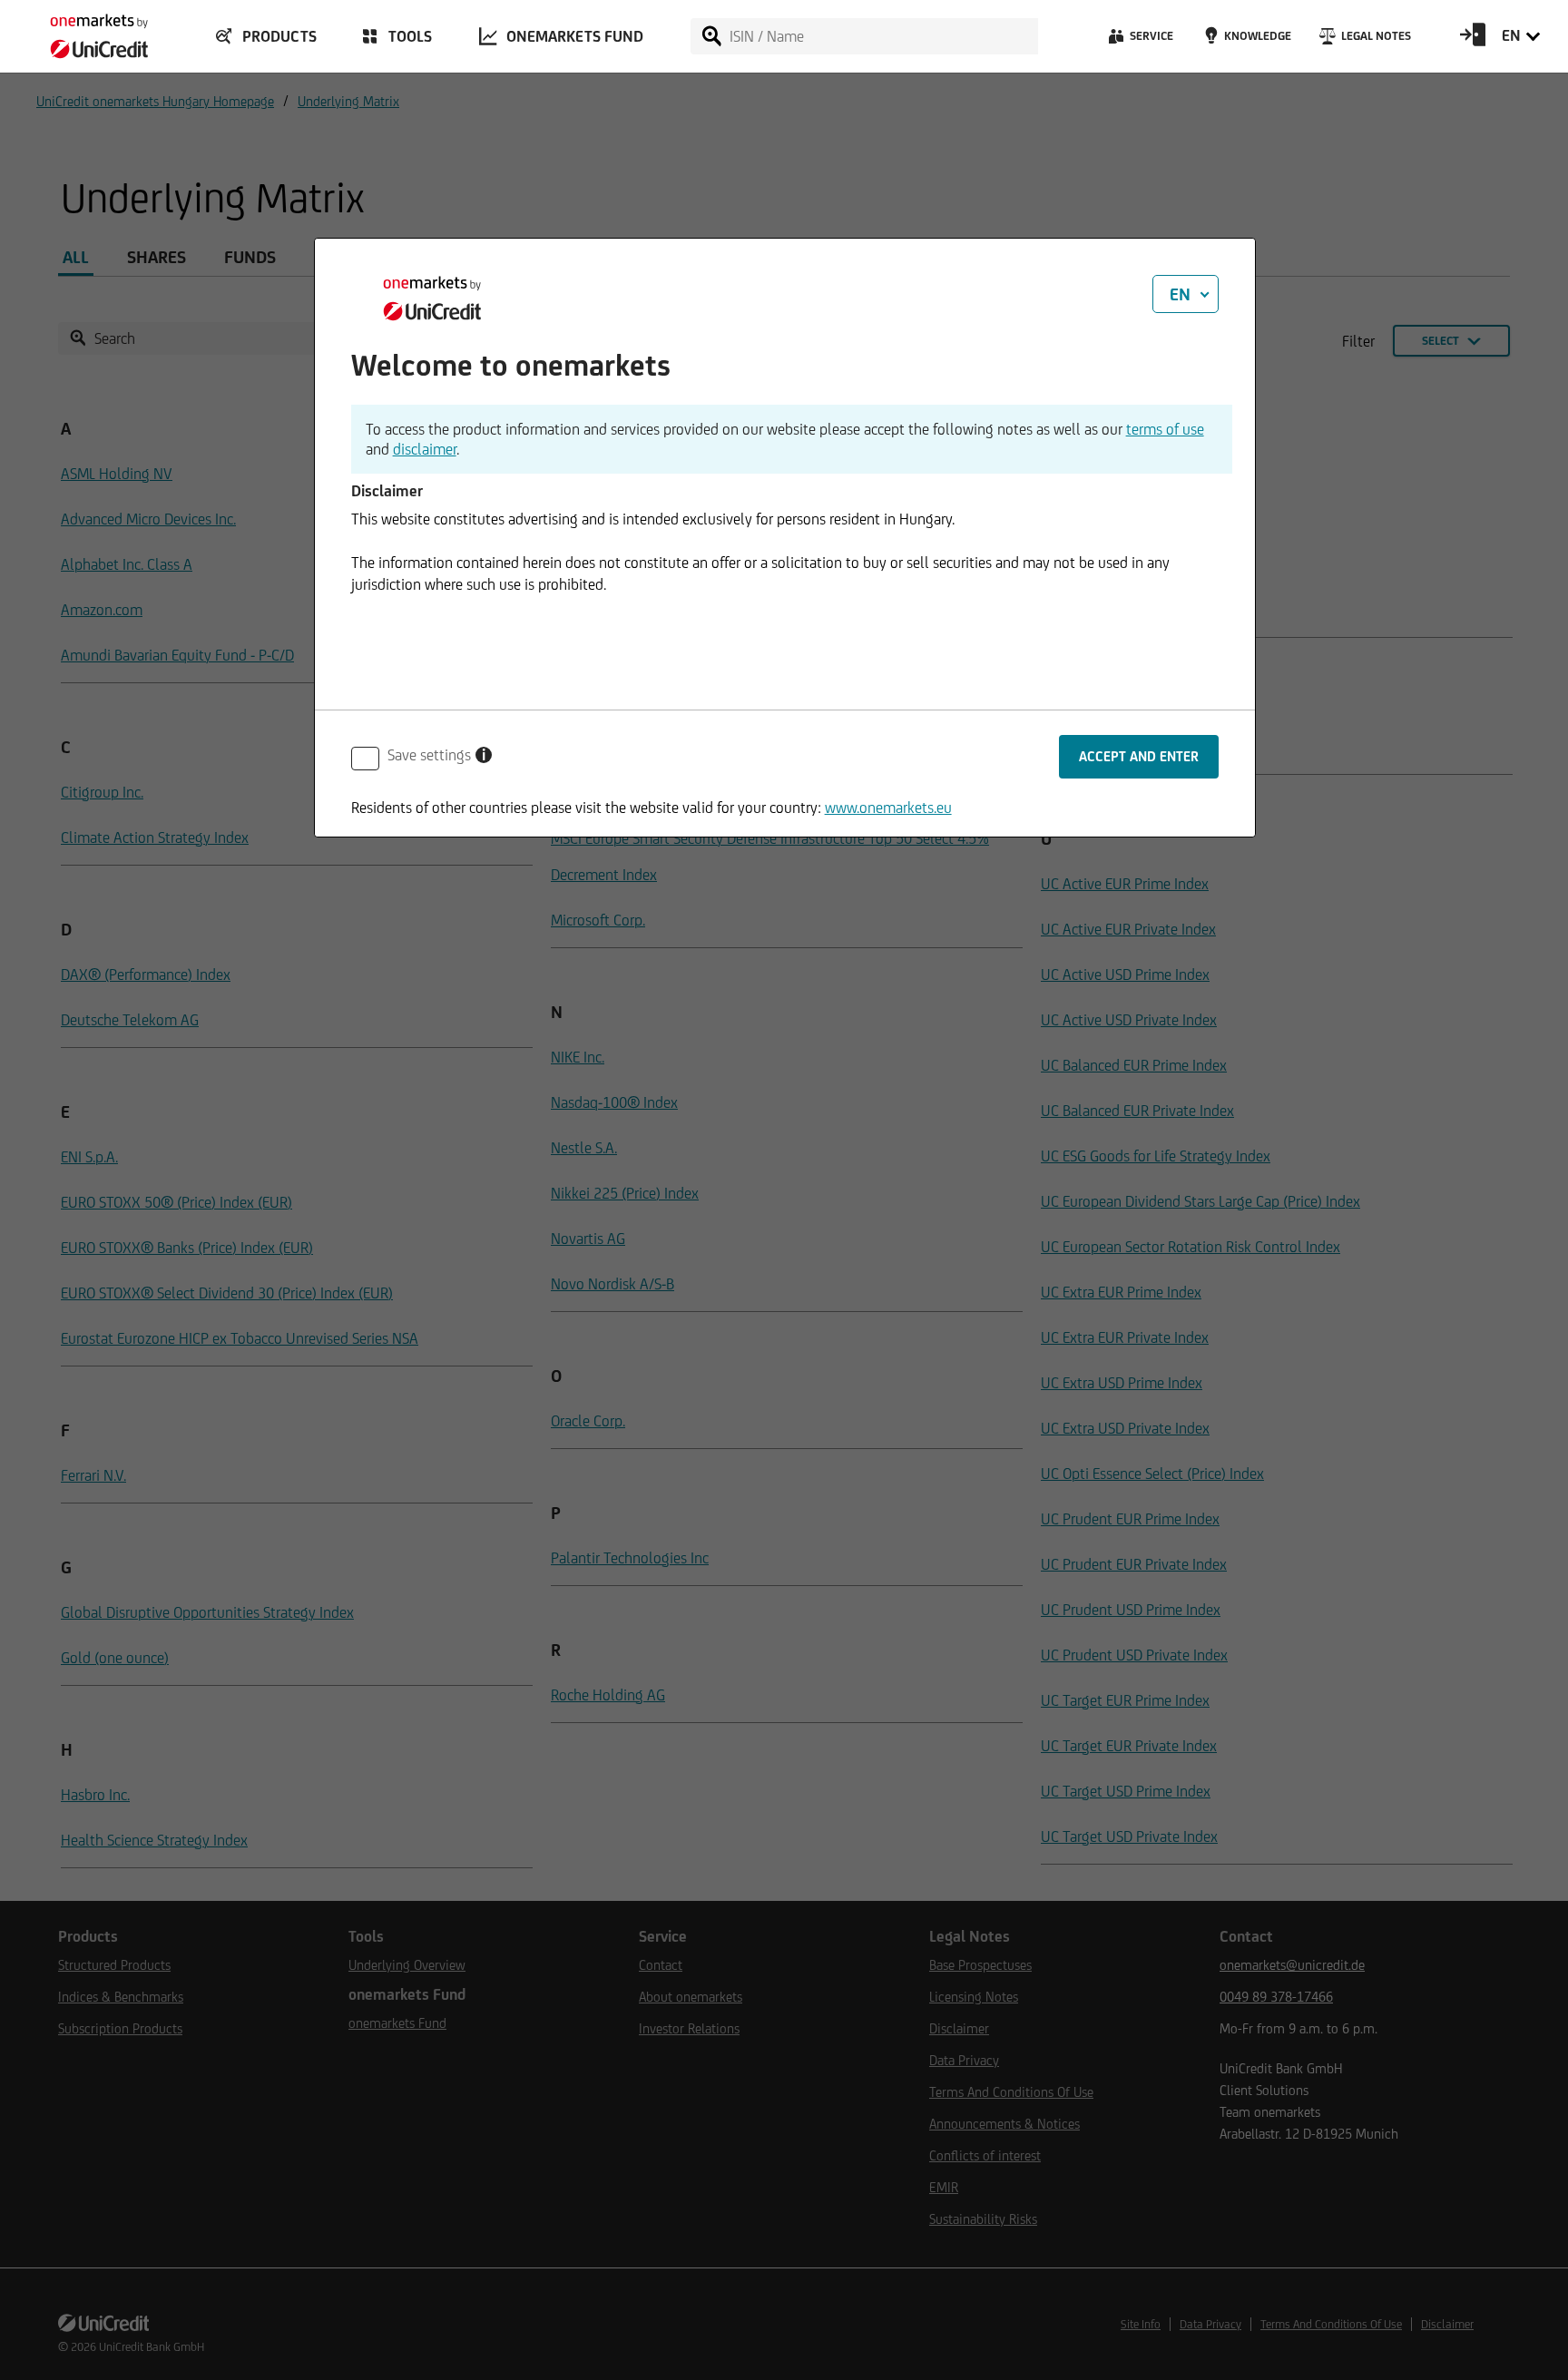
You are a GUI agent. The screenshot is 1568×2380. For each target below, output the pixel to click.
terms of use (1165, 429)
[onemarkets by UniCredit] (82, 31)
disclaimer (425, 449)
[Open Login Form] (1473, 41)
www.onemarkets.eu (888, 808)
